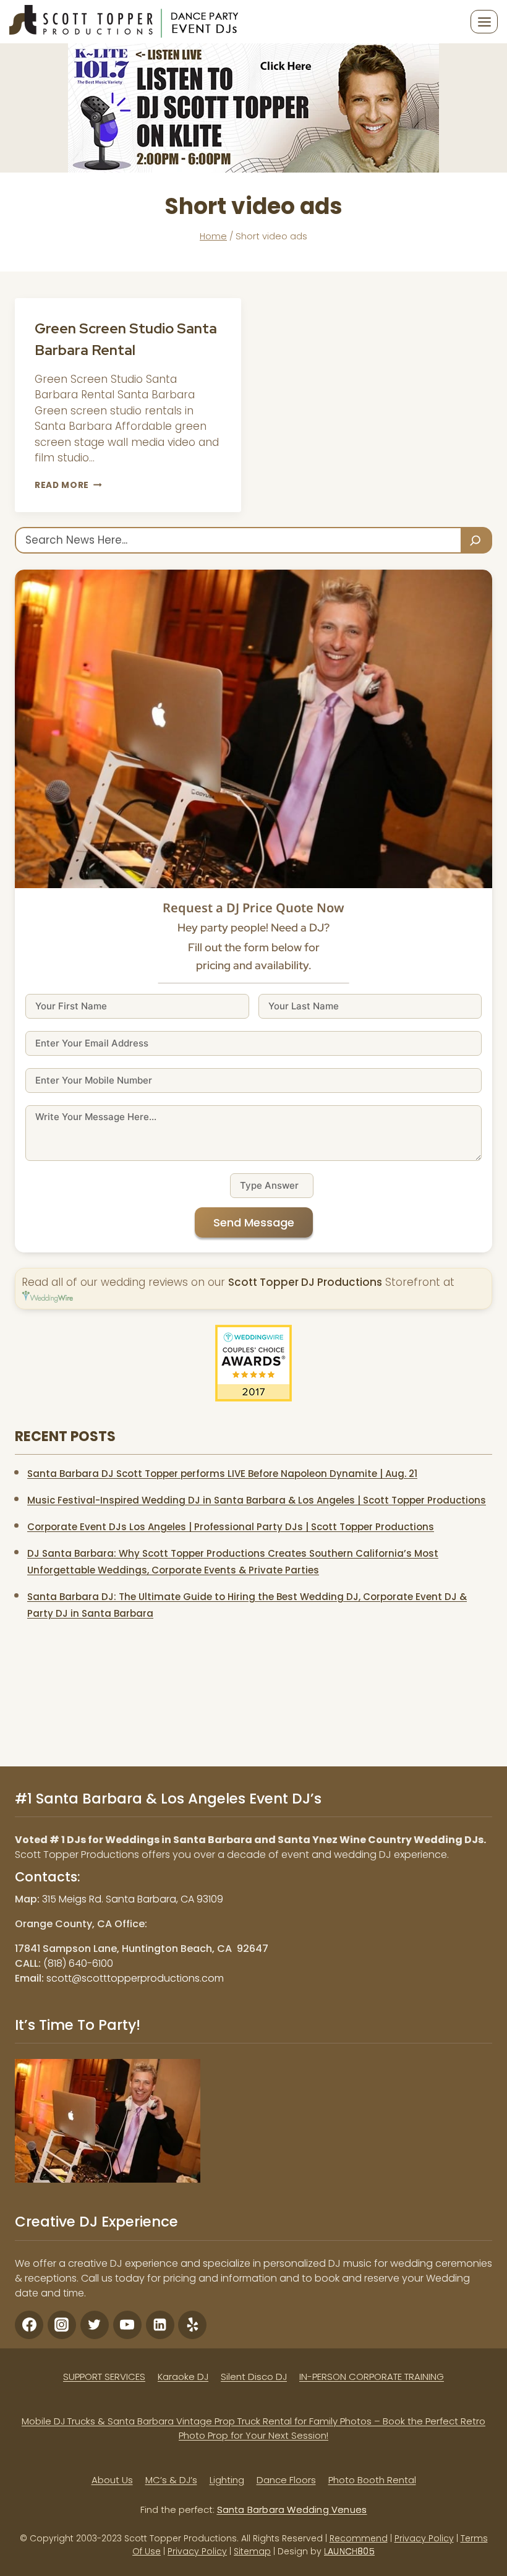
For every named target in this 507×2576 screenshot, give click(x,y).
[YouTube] (127, 2325)
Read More (68, 485)
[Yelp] (192, 2325)
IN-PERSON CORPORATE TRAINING (372, 2377)
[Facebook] (29, 2325)
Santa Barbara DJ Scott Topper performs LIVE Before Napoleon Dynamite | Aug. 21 (222, 1474)
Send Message (254, 1222)
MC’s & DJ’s (171, 2480)
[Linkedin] (160, 2325)
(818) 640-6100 (78, 1963)
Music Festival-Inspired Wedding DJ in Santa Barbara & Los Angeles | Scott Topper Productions (257, 1500)
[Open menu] (484, 22)
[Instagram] (62, 2325)
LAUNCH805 (349, 2551)
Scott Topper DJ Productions (305, 1282)
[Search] (477, 540)
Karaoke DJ (183, 2377)
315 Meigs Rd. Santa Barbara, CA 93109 (133, 1899)
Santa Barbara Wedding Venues (292, 2510)
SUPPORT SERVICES (104, 2377)
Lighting (227, 2480)
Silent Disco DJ (254, 2377)
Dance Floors (286, 2480)
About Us (112, 2480)
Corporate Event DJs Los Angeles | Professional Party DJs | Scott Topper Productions (231, 1527)
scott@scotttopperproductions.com (135, 1978)
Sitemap (252, 2551)
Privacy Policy (424, 2538)
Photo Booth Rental (372, 2480)
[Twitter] (95, 2325)
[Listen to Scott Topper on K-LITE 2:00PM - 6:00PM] (253, 108)
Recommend (359, 2538)
